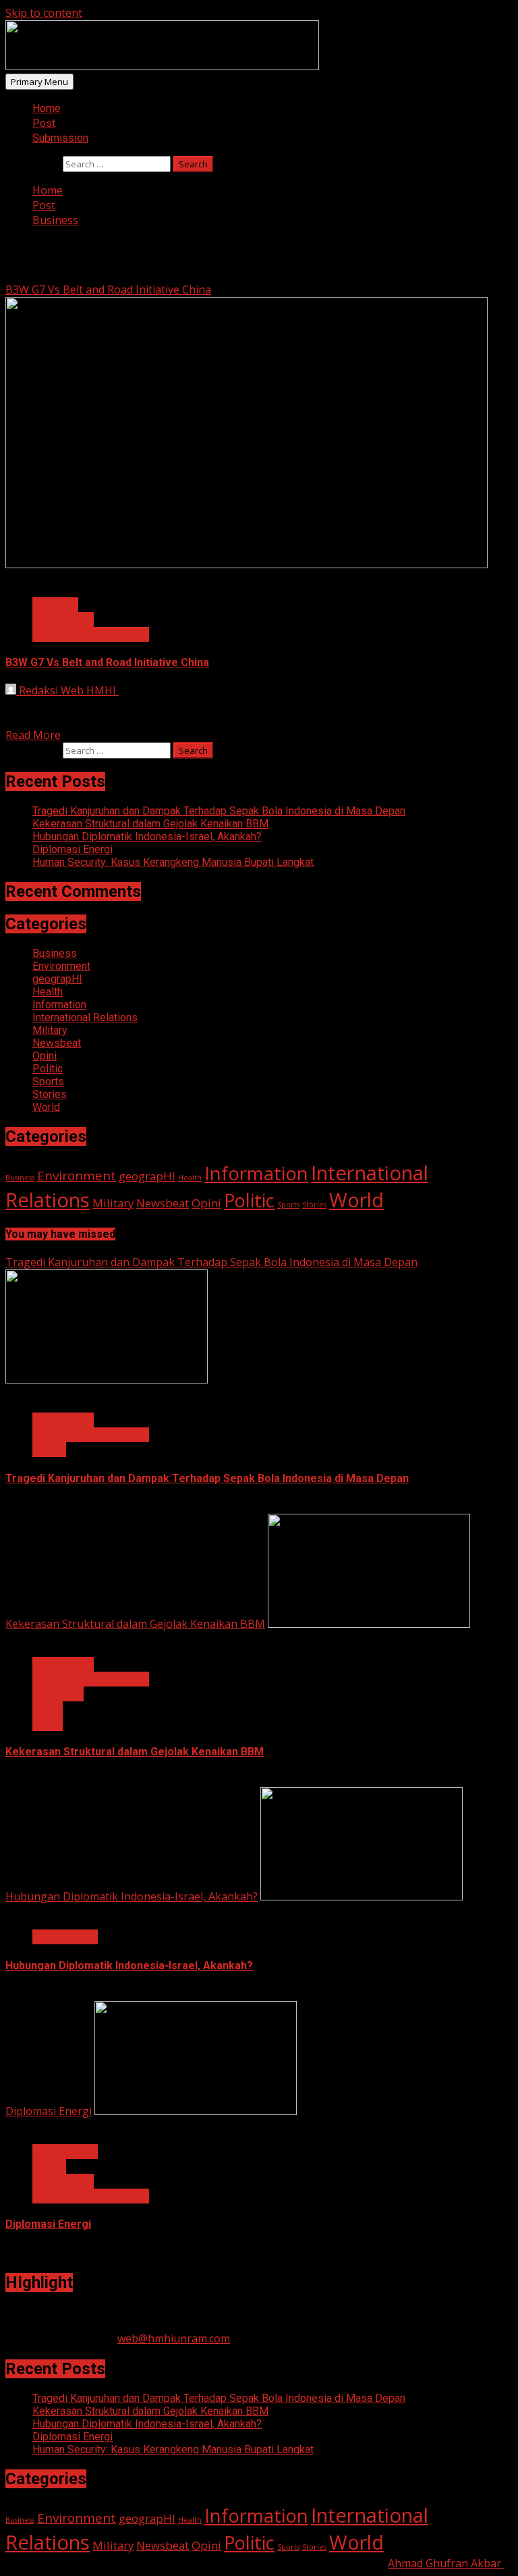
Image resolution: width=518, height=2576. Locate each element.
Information (63, 620)
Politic (48, 1069)
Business (55, 605)
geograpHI (57, 979)
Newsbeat (57, 1043)
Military (50, 1030)
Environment (61, 966)
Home (47, 108)
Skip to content (44, 13)
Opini (45, 1056)
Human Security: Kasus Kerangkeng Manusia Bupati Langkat (173, 862)
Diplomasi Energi (73, 849)
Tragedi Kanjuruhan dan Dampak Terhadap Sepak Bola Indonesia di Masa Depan (219, 811)
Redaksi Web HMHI (67, 690)
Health (48, 992)
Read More (33, 735)
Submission (60, 138)
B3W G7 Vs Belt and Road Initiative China (108, 290)
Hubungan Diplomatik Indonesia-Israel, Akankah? (147, 837)
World (46, 1107)
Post (44, 123)
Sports (48, 1081)
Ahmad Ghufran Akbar (446, 2563)
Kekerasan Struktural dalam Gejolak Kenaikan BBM (150, 824)
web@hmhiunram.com (174, 2338)
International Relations (91, 634)
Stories (50, 1094)
